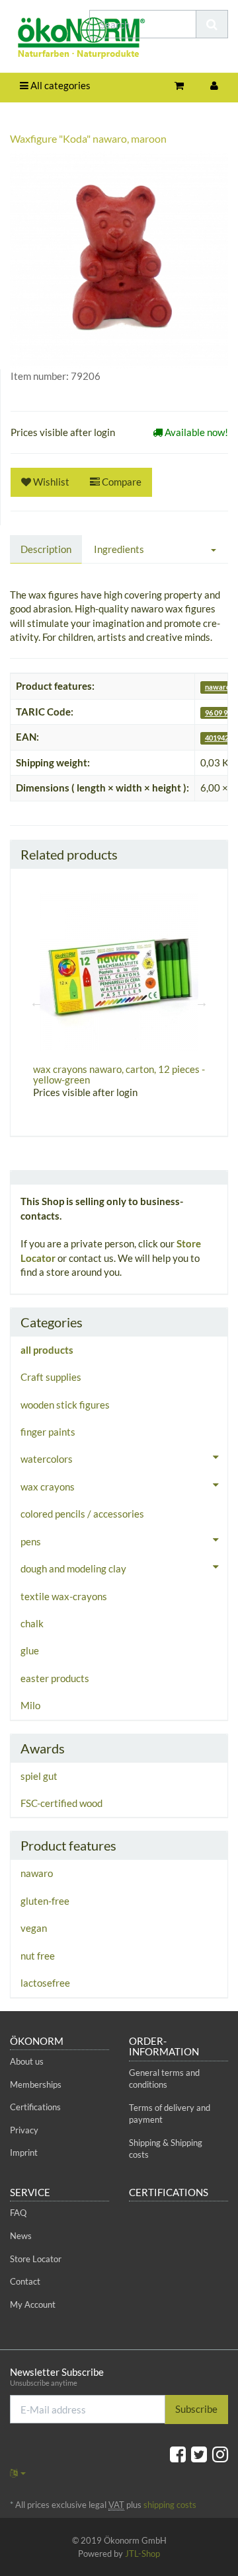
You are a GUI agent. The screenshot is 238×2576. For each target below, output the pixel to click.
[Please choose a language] (18, 2473)
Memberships (36, 2084)
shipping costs (170, 2505)
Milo (30, 1705)
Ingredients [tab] (119, 549)
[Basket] (179, 86)
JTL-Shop (142, 2554)
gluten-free (45, 1901)
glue (30, 1650)
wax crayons (48, 1487)
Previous (36, 1002)
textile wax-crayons (64, 1596)
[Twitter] (199, 2454)
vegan (34, 1928)
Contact (25, 2281)
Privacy (24, 2130)
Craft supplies (51, 1377)
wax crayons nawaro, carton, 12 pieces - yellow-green (119, 1075)
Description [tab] (46, 549)
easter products (55, 1678)
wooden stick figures (65, 1405)
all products (47, 1350)
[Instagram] (220, 2454)
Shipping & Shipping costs (166, 2149)
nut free (38, 1956)
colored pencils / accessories (82, 1514)
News (21, 2236)
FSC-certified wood (61, 1803)
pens (31, 1541)
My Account (33, 2304)
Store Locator (36, 2259)
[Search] (212, 24)
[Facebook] (178, 2454)
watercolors (47, 1459)
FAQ (18, 2213)
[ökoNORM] (40, 40)
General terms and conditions (164, 2079)
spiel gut (39, 1776)
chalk (32, 1623)
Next (202, 1002)
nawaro (218, 687)
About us (27, 2061)
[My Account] (214, 86)
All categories (59, 85)
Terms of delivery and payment (170, 2114)
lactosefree (45, 1983)
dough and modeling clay (73, 1568)
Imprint (24, 2153)
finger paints (48, 1432)
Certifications (35, 2107)
